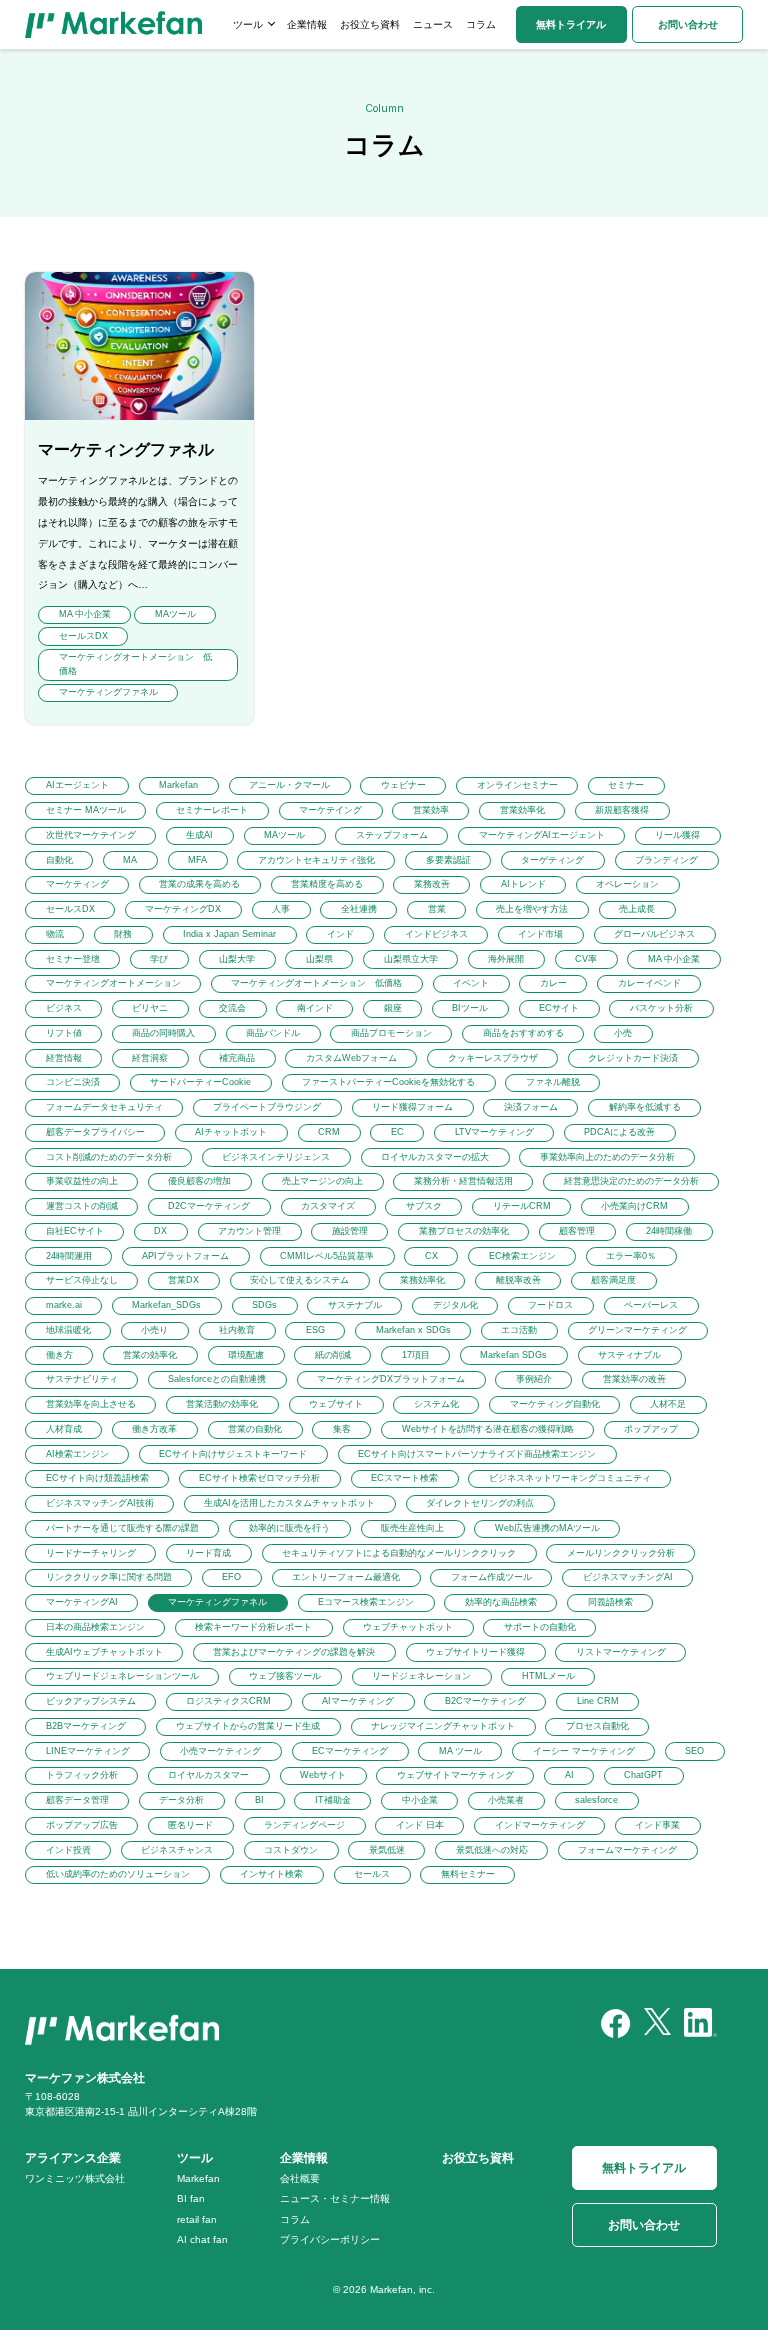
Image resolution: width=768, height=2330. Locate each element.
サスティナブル (629, 1355)
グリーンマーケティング (637, 1330)
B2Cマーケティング (485, 1701)
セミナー (626, 785)
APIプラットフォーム (185, 1256)
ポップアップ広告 (82, 1825)
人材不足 (668, 1404)
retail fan (197, 2219)
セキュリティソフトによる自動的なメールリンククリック (399, 1553)
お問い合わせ (688, 24)
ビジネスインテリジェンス (276, 1157)
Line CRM (598, 1701)
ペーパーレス (651, 1305)
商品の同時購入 (163, 1033)
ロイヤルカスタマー (208, 1775)
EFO (231, 1577)
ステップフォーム (392, 835)
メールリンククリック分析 (621, 1553)
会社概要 (300, 2178)
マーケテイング (330, 810)
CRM (329, 1132)
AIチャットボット (231, 1132)
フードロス (550, 1305)
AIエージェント (77, 785)
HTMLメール (548, 1676)
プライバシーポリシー (330, 2239)
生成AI (199, 835)
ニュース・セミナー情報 (335, 2198)
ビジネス (64, 1008)
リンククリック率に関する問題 (109, 1577)
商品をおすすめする (523, 1033)
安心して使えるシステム (299, 1280)
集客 (342, 1429)
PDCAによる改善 (619, 1132)
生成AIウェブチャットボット (104, 1652)
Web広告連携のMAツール (547, 1528)
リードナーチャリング (91, 1553)
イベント (471, 983)
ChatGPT (643, 1775)
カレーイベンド (649, 983)
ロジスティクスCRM (228, 1701)
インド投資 (68, 1850)
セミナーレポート (212, 810)
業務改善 (432, 884)
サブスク (424, 1206)
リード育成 (208, 1553)
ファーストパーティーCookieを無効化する (388, 1082)
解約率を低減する (645, 1107)
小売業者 (506, 1800)
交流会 (232, 1008)
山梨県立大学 (411, 959)
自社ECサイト (75, 1231)
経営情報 (64, 1058)
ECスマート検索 (404, 1478)
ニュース (433, 24)
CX (431, 1256)
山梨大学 (237, 959)
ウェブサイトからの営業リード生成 (248, 1726)
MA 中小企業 (674, 959)
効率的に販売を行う (289, 1528)
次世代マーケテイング (91, 835)
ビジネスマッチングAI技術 (100, 1503)
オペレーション (627, 884)
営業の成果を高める (199, 884)
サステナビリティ (82, 1379)
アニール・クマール (289, 785)
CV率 (586, 959)
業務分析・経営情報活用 (463, 1181)
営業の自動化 (255, 1429)
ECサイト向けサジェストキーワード (233, 1454)
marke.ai (64, 1305)
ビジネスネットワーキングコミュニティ (570, 1478)
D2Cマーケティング (209, 1206)
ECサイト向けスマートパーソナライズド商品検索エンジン (477, 1454)
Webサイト (323, 1775)
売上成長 (637, 909)
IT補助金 (333, 1800)
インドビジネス (436, 934)
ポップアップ (651, 1429)
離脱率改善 (518, 1280)
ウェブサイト (336, 1404)
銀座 (393, 1008)
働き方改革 (154, 1429)
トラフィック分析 (82, 1775)
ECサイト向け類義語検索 (97, 1478)
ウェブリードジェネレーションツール (122, 1676)
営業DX (183, 1280)
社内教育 (237, 1330)
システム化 (436, 1404)
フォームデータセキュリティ (104, 1107)
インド (340, 934)
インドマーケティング (540, 1825)
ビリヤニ (150, 1008)
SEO (694, 1751)
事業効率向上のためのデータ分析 (607, 1157)
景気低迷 (387, 1850)
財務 (123, 934)
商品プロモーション (391, 1033)
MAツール (284, 835)
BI (259, 1800)
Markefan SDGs (513, 1355)
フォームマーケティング (627, 1850)
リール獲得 (677, 835)
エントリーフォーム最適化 (346, 1577)
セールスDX (70, 909)
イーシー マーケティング (584, 1751)
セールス (372, 1874)
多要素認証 (448, 860)
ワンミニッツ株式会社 (75, 2178)
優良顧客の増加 (199, 1181)
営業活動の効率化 (222, 1404)
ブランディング (666, 860)
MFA (197, 860)
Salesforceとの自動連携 (217, 1379)
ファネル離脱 (553, 1082)
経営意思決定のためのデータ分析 (631, 1181)
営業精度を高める (327, 884)
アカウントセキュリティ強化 (316, 860)
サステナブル (355, 1305)
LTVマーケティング (494, 1132)
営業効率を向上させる (91, 1404)
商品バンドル (273, 1033)
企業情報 (307, 24)
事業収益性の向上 (82, 1181)
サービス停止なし (82, 1280)
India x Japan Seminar (229, 934)
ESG (315, 1330)
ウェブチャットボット (408, 1627)
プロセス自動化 (597, 1726)
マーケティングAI (82, 1602)
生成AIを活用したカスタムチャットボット (289, 1503)
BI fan (191, 2198)
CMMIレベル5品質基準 (327, 1256)
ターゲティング (552, 860)
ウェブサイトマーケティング (455, 1775)
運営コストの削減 (82, 1206)
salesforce (596, 1800)
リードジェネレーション (421, 1676)
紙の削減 (333, 1355)
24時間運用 (69, 1256)
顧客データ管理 (77, 1800)
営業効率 (431, 810)
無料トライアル (571, 24)
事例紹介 (534, 1379)
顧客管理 (577, 1231)
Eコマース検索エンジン (366, 1602)
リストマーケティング (621, 1652)
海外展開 (506, 959)
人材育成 (64, 1429)
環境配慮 (246, 1355)
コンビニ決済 (73, 1082)
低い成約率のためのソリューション (118, 1874)
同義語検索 (610, 1602)
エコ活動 (519, 1330)
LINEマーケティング (88, 1751)
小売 (623, 1033)
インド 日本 (420, 1825)
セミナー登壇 (73, 959)
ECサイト (559, 1008)
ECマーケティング (350, 1751)
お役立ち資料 (370, 24)
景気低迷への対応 (492, 1850)
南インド (315, 1008)
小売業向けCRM (634, 1206)
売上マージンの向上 (322, 1181)
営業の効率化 (150, 1355)
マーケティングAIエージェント (542, 835)
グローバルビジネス (654, 934)
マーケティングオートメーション (113, 983)
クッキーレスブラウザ (493, 1058)
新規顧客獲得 (622, 810)
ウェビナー (403, 785)
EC (397, 1132)
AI (569, 1775)
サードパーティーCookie (200, 1082)
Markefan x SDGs (413, 1330)
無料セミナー (468, 1874)
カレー (553, 983)
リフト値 (64, 1033)
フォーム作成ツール (491, 1577)
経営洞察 (150, 1058)
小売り (154, 1330)
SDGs (264, 1305)
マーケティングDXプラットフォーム (391, 1379)
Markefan (178, 785)
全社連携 (359, 909)
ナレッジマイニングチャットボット (443, 1726)
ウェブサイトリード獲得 (475, 1652)
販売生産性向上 (412, 1528)
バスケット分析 (661, 1008)
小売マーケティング (220, 1751)
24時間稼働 (669, 1231)
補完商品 (237, 1058)
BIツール (470, 1008)
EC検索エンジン (522, 1256)
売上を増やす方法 (532, 909)
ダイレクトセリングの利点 (480, 1503)
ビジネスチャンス (177, 1850)
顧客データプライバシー (95, 1132)
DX (160, 1231)
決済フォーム (531, 1107)
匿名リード (190, 1825)
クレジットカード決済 (633, 1058)
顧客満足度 (613, 1280)
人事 (281, 909)
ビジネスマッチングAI (628, 1577)
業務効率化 (422, 1280)
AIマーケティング (358, 1701)
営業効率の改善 (634, 1379)
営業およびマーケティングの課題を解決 (294, 1652)
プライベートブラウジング (267, 1107)
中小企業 (420, 1800)
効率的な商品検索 (501, 1602)
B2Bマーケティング (86, 1726)
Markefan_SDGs (166, 1305)
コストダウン (291, 1850)
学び (159, 959)
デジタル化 (455, 1305)
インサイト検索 (271, 1874)
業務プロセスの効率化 (464, 1231)
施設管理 (350, 1231)
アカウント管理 (249, 1231)
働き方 (59, 1355)
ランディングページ (304, 1825)
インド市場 (540, 934)
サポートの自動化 (540, 1627)
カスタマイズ (328, 1206)
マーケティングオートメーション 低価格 (316, 983)
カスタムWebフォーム (351, 1058)
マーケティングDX (183, 909)
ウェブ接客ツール (285, 1676)
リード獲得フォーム (412, 1107)
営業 (437, 909)
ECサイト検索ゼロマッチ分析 (259, 1478)
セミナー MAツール (86, 810)
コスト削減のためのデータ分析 (109, 1157)
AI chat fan (202, 2239)
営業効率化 (522, 810)
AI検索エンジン (77, 1454)
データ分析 (181, 1800)
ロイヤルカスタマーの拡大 (435, 1157)
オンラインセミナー (517, 785)
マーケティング (77, 884)
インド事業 (657, 1825)
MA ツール (460, 1751)
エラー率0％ (631, 1256)
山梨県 (319, 959)
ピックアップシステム (91, 1701)
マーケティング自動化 (555, 1404)
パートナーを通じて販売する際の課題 (122, 1528)
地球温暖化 (68, 1330)
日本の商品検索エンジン (95, 1627)
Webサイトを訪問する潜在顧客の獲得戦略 (488, 1429)
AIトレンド (523, 884)
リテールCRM (522, 1206)
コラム (481, 24)
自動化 (59, 860)
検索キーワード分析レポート (253, 1627)
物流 (55, 934)
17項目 (416, 1355)
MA (130, 860)
